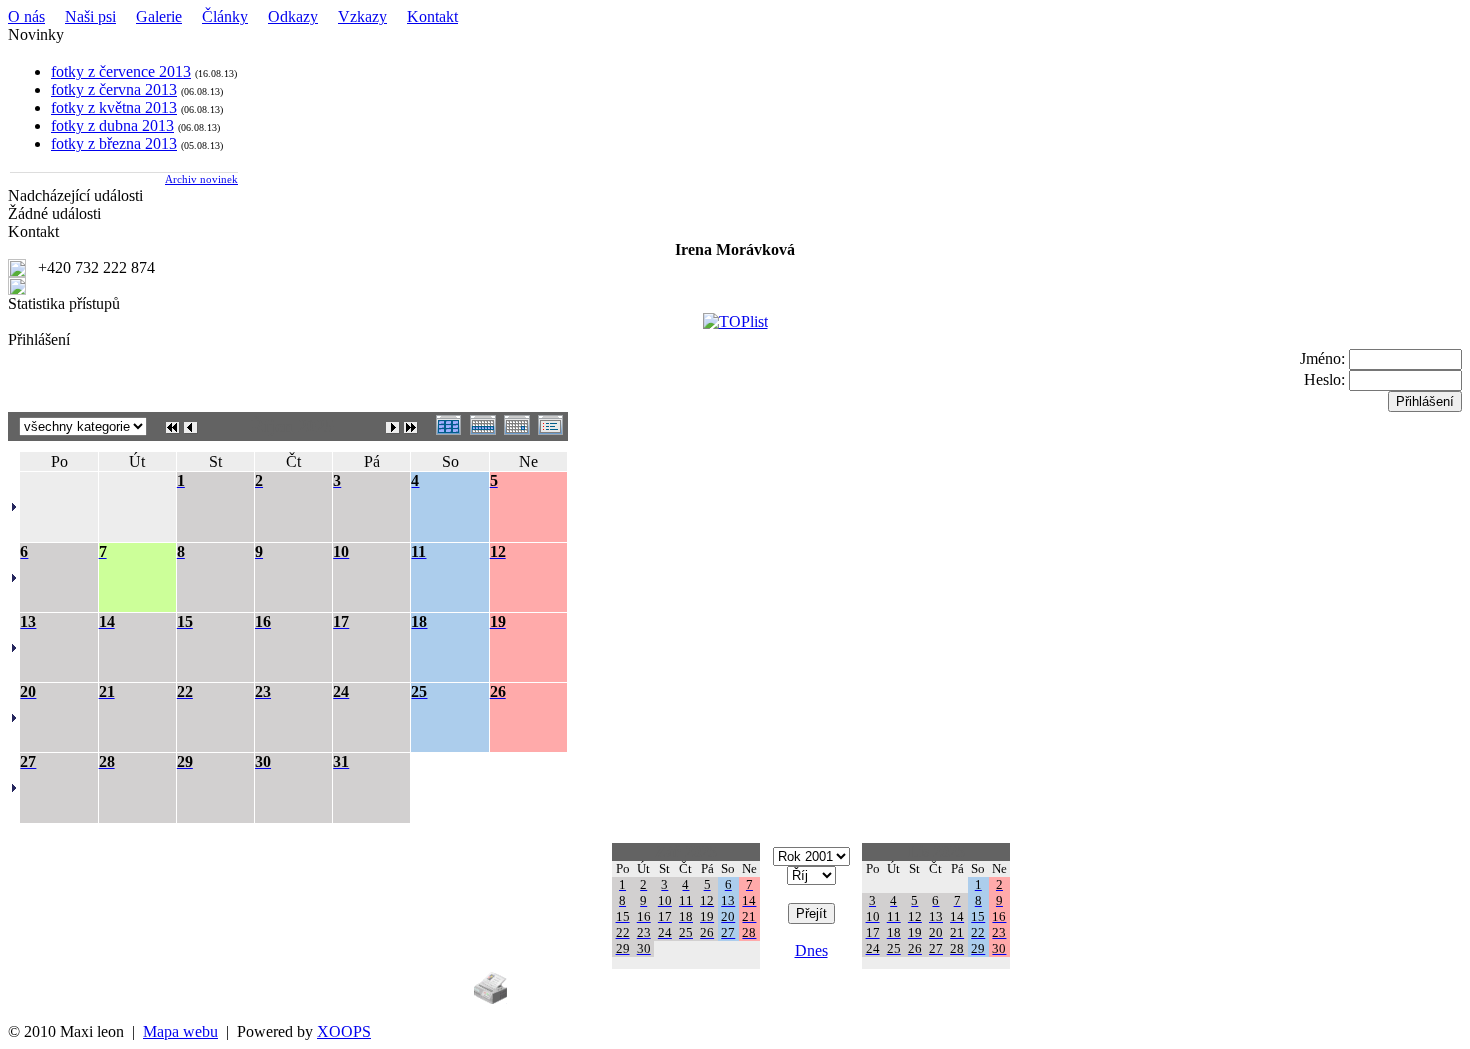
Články (225, 16)
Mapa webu (180, 1031)
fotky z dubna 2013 (112, 125)
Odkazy (293, 16)
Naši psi (90, 16)
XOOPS (344, 1031)
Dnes (811, 950)
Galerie (159, 16)
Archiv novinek (201, 179)
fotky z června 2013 (114, 89)
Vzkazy (362, 16)
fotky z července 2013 (121, 71)
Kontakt (432, 16)
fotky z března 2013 (114, 143)
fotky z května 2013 (114, 107)
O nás (26, 16)
